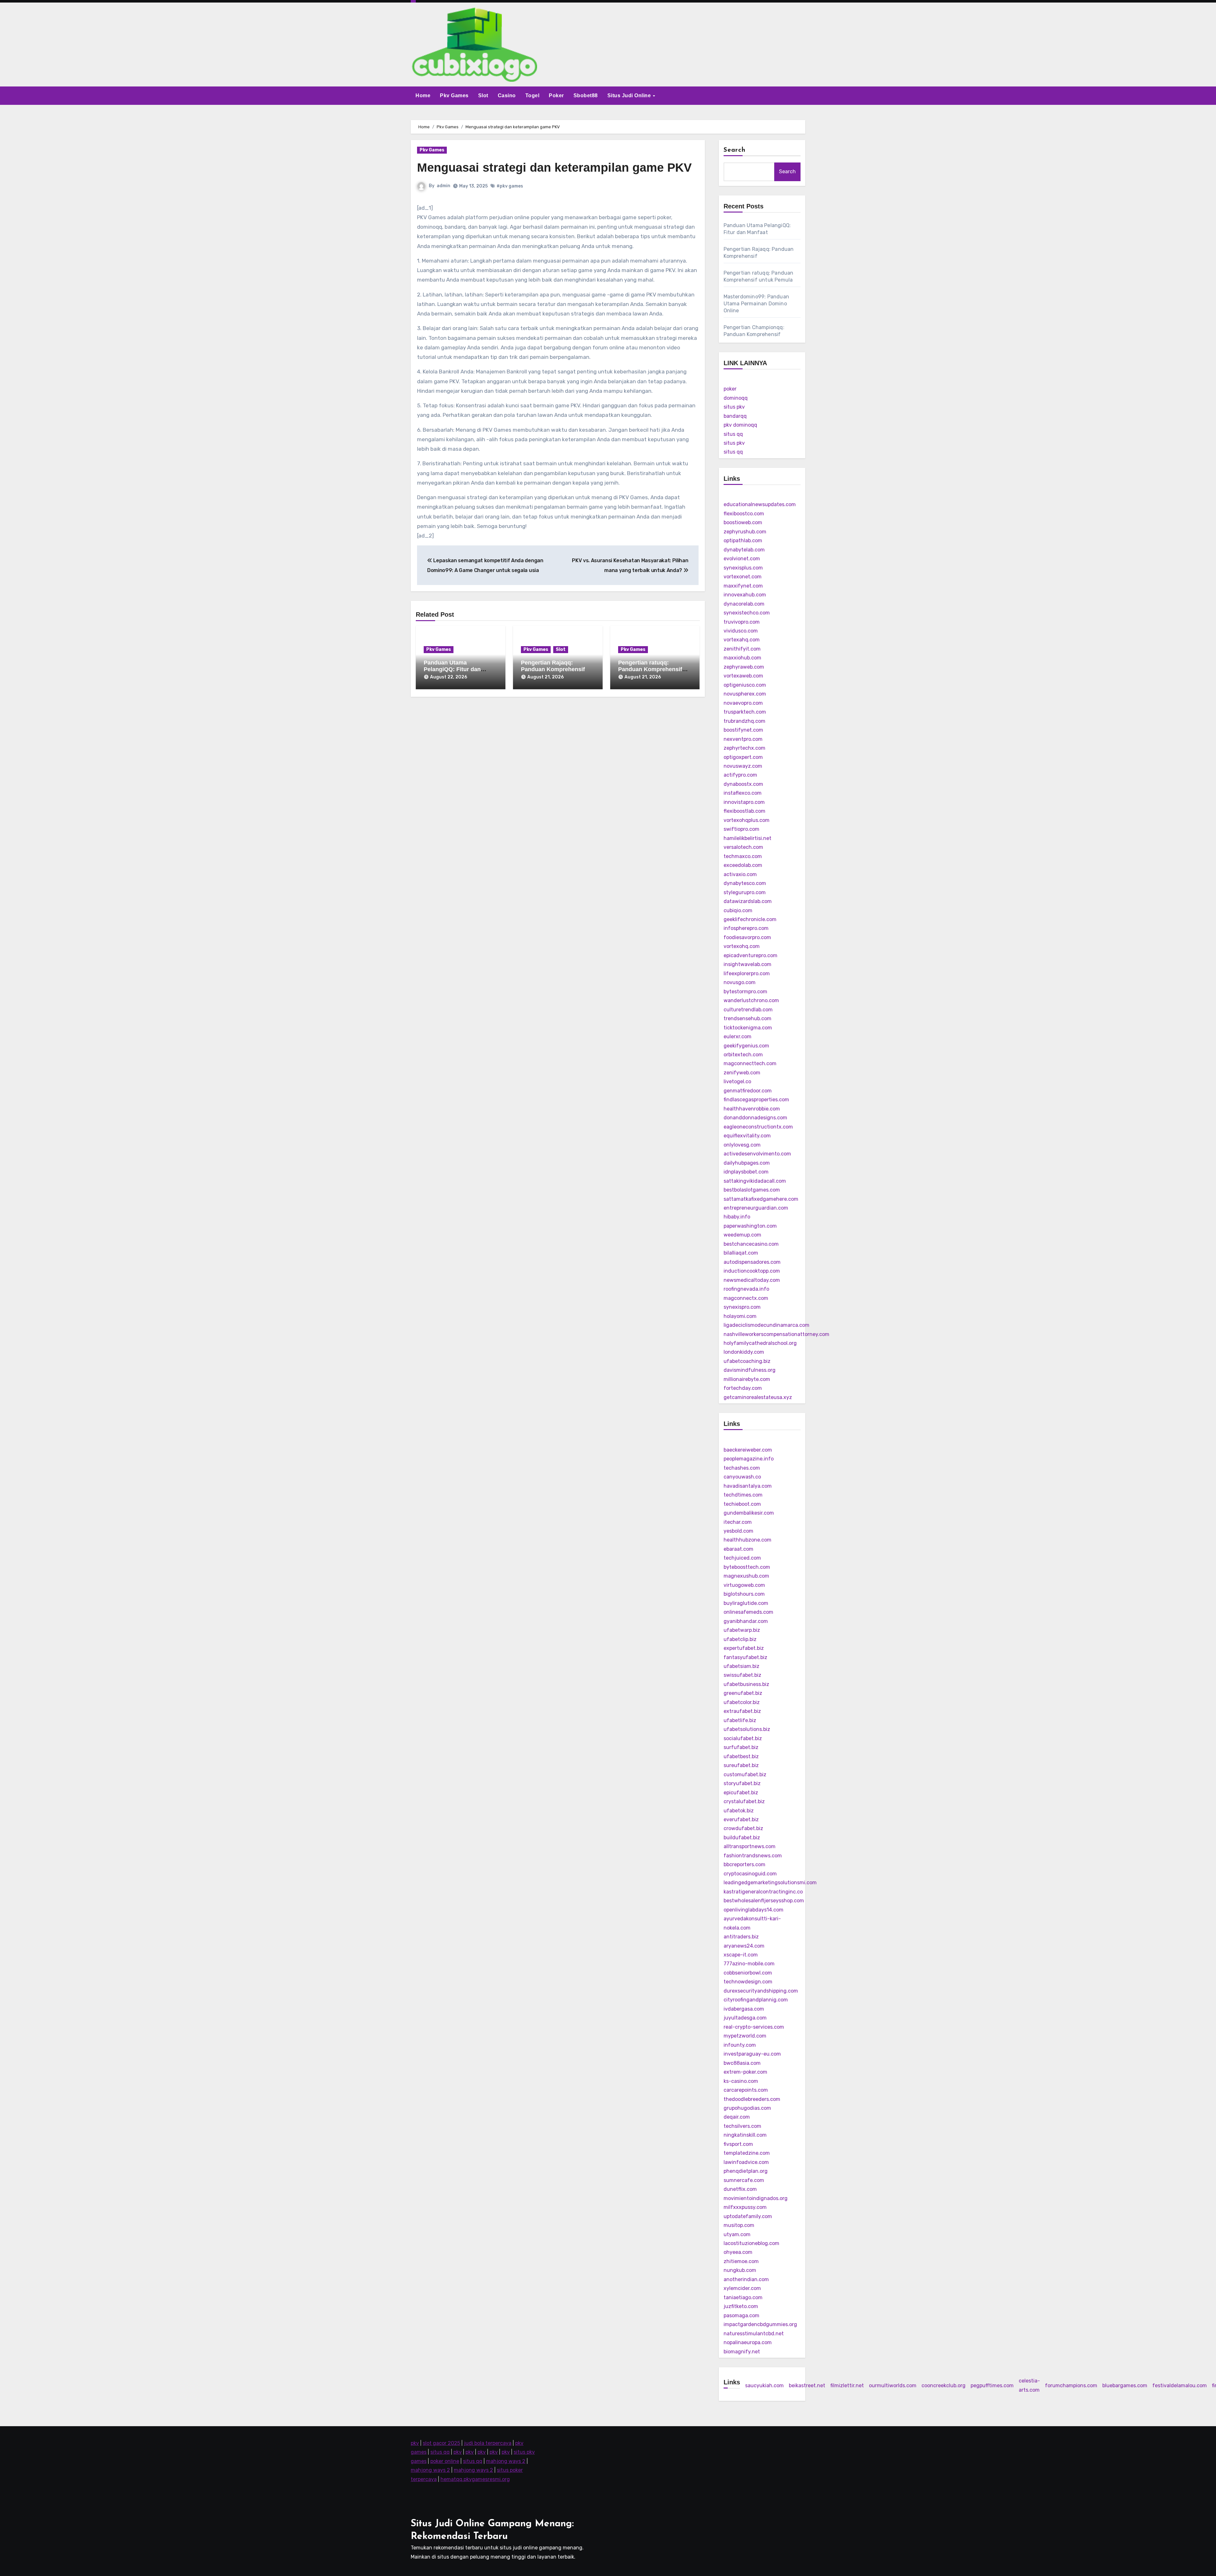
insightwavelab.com (747, 964)
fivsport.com (738, 2144)
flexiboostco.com (744, 514)
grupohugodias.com (747, 2108)
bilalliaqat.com (741, 1253)
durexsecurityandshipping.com (761, 1991)
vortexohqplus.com (747, 820)
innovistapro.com (744, 802)
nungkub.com (740, 2270)
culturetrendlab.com (748, 1010)
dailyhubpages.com (747, 1163)
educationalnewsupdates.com (760, 504)
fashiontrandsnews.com (753, 1856)
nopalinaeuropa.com (748, 2342)
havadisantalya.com (748, 1486)
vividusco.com (741, 631)
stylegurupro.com (745, 892)
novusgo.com (740, 982)
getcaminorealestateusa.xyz (758, 1397)
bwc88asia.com (742, 2063)
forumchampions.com (1071, 2385)
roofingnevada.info (746, 1289)
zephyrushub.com (745, 532)
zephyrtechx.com (744, 748)
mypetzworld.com (745, 2036)
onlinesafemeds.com (748, 1612)
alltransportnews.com (750, 1846)
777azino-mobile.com (749, 1964)
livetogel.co (737, 1081)
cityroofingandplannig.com (756, 2000)
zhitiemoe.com (741, 2261)
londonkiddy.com (744, 1352)
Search (735, 150)
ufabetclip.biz (740, 1639)
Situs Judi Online (630, 95)
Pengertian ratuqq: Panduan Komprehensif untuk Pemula (650, 669)
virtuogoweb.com (744, 1585)
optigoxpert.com (743, 757)
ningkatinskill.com (745, 2135)
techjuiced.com (742, 1558)
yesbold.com (738, 1531)
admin (443, 186)
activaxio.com (740, 874)
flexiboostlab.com (744, 811)
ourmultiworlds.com (893, 2385)
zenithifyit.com (742, 649)
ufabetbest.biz (741, 1756)
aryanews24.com (744, 1946)
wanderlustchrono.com (751, 1000)
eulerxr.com (738, 1037)
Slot (483, 95)
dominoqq (736, 398)
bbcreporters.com (744, 1864)
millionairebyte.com (747, 1379)
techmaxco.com (743, 856)
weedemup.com (742, 1235)
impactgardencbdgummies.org (760, 2324)
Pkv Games (454, 95)
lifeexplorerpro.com (747, 973)
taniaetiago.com (743, 2297)
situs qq (733, 434)
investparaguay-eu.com (752, 2054)
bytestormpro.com (745, 992)
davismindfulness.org (750, 1370)
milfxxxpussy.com (745, 2207)
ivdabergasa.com (744, 2009)
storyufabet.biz (742, 1783)
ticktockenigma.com (748, 1028)
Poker (556, 95)
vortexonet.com (743, 577)
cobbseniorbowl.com (748, 1973)
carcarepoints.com (746, 2090)
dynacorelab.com (744, 604)
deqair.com (737, 2117)
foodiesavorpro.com (747, 937)
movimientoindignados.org (756, 2198)
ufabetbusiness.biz (746, 1684)
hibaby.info (737, 1217)
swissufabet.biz (742, 1675)
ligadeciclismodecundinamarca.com (766, 1325)
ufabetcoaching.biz (747, 1361)
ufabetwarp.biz (742, 1630)
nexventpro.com (743, 739)
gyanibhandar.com (746, 1621)
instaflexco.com (743, 793)
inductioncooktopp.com (752, 1271)
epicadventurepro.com (750, 955)
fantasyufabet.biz (745, 1657)
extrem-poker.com (745, 2072)
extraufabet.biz (742, 1711)
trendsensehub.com (747, 1018)
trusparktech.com (745, 712)
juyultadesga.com (745, 2018)
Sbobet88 (586, 95)
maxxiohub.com (742, 658)
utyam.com (737, 2234)
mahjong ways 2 (506, 2461)
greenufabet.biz (743, 1693)
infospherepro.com (746, 928)
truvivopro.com (742, 622)
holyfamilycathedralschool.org (760, 1343)
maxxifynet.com (743, 586)
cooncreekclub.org (944, 2385)
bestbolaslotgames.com (752, 1190)
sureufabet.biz (741, 1765)
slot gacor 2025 (441, 2443)
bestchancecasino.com (751, 1244)
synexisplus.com (743, 568)
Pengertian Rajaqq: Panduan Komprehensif (553, 666)
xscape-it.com (741, 1955)
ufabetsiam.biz (741, 1666)
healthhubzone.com (747, 1540)
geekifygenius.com (746, 1046)
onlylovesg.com (742, 1145)
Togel (532, 95)
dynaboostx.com (743, 784)
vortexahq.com (742, 640)
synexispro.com (742, 1307)
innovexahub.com (745, 595)
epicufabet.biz (741, 1793)
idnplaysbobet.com (746, 1172)
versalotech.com (743, 847)
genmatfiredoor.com (748, 1091)
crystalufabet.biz (744, 1801)
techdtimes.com (743, 1495)
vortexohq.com (742, 946)
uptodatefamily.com (748, 2216)
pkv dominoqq (740, 425)
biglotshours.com (744, 1594)
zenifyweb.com (742, 1073)
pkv (415, 2443)
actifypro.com (740, 775)
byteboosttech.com (747, 1567)
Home (423, 95)
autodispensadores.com (752, 1262)
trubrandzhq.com (744, 721)
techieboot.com (742, 1504)
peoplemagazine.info (749, 1459)
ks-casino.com (741, 2081)
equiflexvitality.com (747, 1136)
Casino (507, 95)
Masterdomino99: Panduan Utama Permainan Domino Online (757, 304)
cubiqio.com (738, 910)
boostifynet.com (743, 730)
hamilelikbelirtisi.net (747, 838)
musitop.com (739, 2225)
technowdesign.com (748, 1982)
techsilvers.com (742, 2126)
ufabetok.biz (739, 1811)
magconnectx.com (746, 1298)
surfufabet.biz (741, 1747)
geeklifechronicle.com (750, 919)
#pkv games (510, 186)
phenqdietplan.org (746, 2171)
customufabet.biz (745, 1775)
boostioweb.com (743, 522)
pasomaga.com (741, 2315)
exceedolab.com (743, 865)
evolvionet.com (742, 559)
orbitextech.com (743, 1055)
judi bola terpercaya (488, 2443)
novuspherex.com (745, 694)
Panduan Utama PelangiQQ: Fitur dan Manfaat (452, 669)
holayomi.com (740, 1316)
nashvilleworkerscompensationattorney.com (776, 1334)
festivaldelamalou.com (1180, 2385)
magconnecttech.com (750, 1063)
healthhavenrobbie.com (752, 1109)
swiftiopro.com (741, 829)
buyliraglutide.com (746, 1603)
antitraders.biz (741, 1937)
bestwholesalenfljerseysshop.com (764, 1901)
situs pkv (734, 407)
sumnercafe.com (744, 2180)
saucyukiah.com (764, 2385)
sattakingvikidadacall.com (755, 1181)
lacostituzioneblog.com (751, 2243)
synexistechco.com (747, 613)
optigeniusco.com (745, 685)
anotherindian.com (746, 2279)
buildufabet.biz (742, 1838)
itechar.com (738, 1522)
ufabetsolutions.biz (747, 1729)
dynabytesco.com (745, 883)
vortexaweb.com (743, 676)
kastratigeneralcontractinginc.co (763, 1892)
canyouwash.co (742, 1477)
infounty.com (740, 2045)
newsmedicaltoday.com (752, 1280)
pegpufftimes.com (992, 2385)
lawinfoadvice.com (746, 2162)
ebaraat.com (738, 1549)
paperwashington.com (750, 1226)
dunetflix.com (740, 2189)
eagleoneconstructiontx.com (758, 1127)
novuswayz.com (743, 766)
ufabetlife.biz (740, 1720)
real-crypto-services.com (754, 2027)
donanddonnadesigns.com (755, 1118)
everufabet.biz (741, 1819)
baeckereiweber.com (748, 1450)
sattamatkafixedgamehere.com (761, 1199)
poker (730, 389)
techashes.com (742, 1468)
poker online (445, 2461)
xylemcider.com (742, 2288)
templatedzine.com (747, 2153)
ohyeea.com (738, 2252)
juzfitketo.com (741, 2306)
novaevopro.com (743, 703)
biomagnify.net (742, 2352)
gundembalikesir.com (749, 1513)
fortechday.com (743, 1388)
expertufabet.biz (744, 1648)
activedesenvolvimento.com (757, 1154)
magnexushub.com (746, 1576)
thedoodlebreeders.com (752, 2099)
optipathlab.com (743, 541)
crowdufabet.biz (743, 1828)
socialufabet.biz (743, 1738)
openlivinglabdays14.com (754, 1910)
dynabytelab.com (744, 550)
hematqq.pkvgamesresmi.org (475, 2479)
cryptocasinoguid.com (750, 1874)
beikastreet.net (807, 2385)
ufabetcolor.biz (742, 1702)
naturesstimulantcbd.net (754, 2334)
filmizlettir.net (847, 2385)
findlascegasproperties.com (756, 1100)
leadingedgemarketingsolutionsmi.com (770, 1883)
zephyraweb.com (744, 667)
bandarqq (735, 416)
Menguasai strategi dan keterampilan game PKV (554, 168)
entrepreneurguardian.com (756, 1208)
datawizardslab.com (748, 901)
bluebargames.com (1125, 2385)
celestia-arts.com (1029, 2385)
